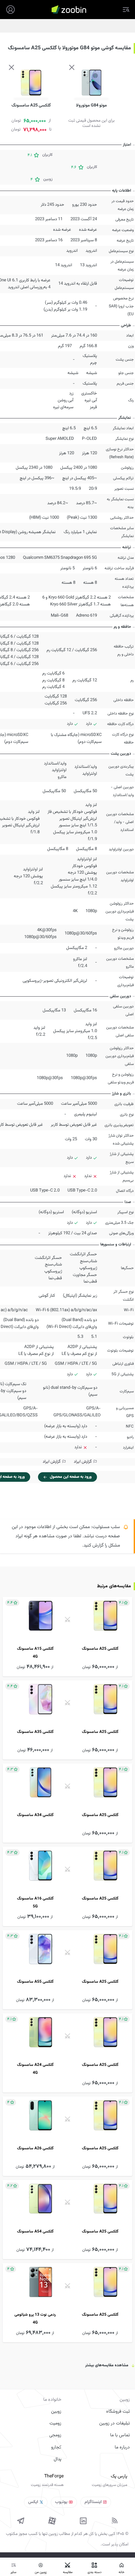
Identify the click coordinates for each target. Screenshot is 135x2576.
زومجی (55, 2435)
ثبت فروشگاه (118, 2412)
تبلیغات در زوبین (115, 2423)
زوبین (56, 2412)
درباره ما (122, 2447)
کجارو (56, 2447)
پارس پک (119, 2476)
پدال (58, 2459)
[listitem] (67, 1636)
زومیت (55, 2423)
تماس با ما (120, 2435)
